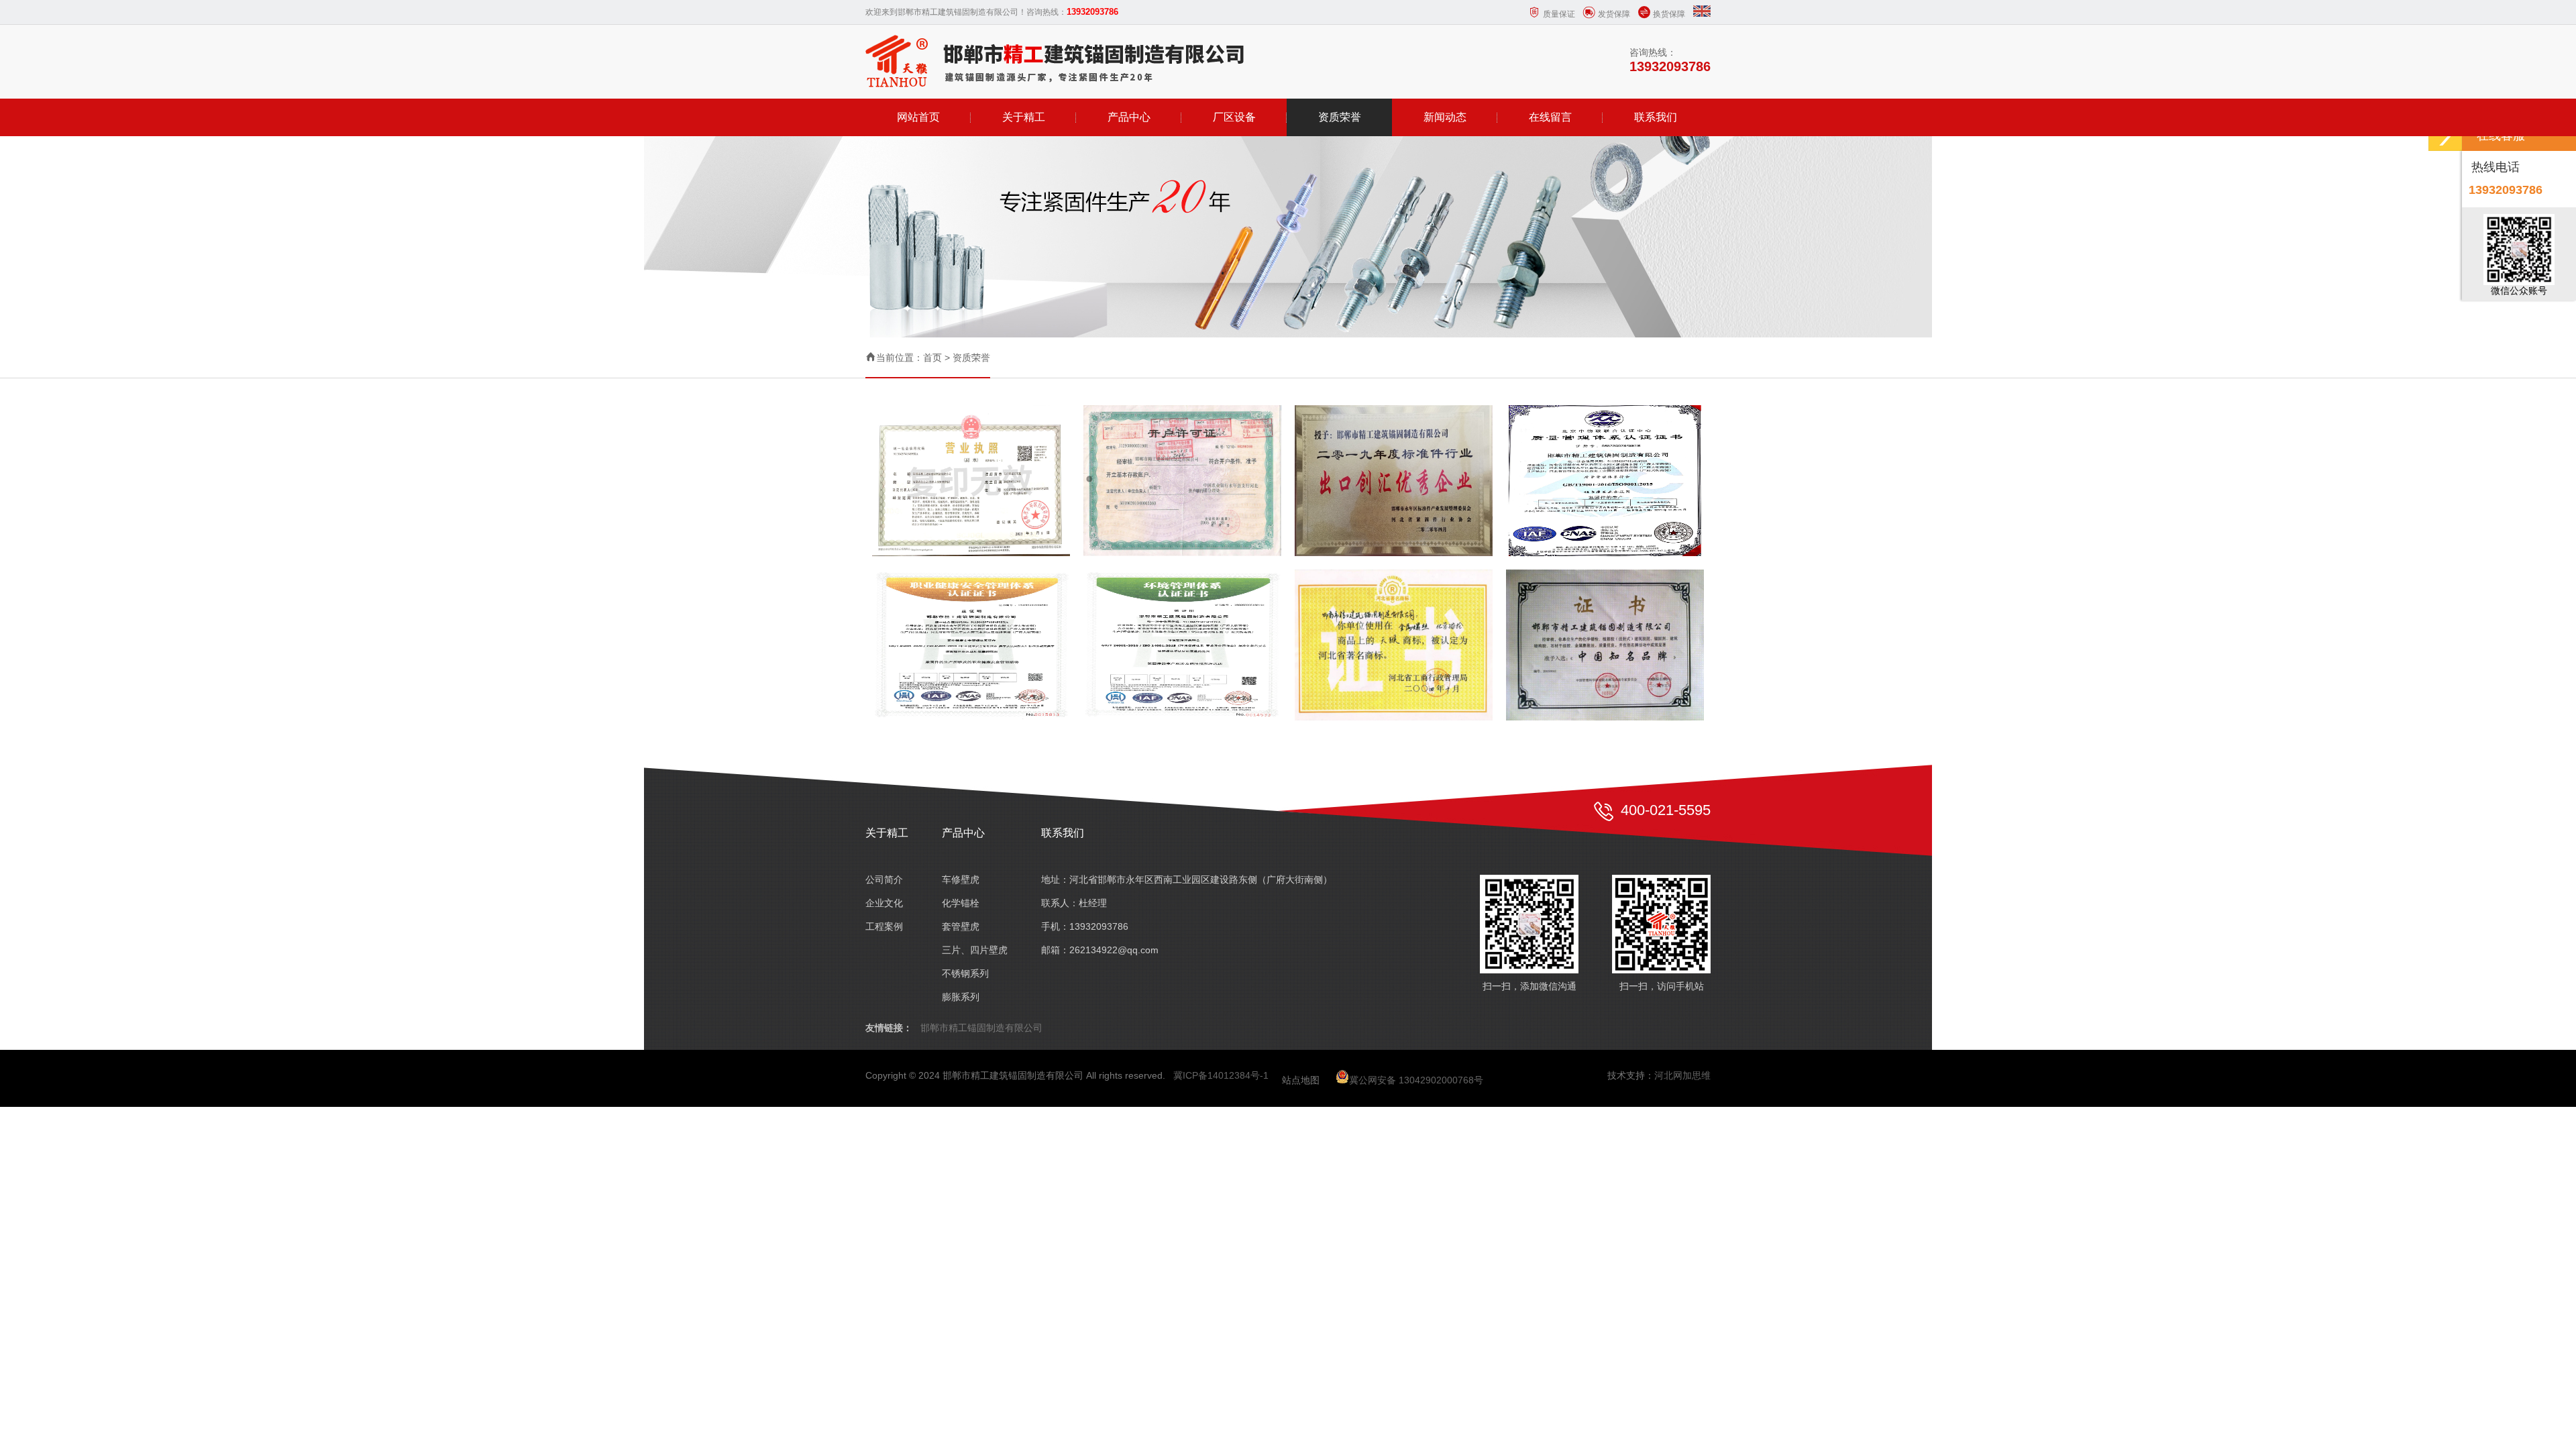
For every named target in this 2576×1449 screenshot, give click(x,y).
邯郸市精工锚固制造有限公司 (981, 1028)
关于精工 (1024, 117)
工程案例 (884, 926)
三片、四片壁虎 (975, 950)
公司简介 (884, 879)
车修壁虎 (961, 879)
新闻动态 (1445, 117)
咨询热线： (1670, 60)
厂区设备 (1234, 117)
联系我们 (1656, 117)
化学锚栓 (961, 903)
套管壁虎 (961, 926)
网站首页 (918, 117)
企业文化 (884, 903)
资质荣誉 (1340, 117)
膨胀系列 (961, 997)
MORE (968, 477)
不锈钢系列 (965, 973)
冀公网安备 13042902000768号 (1416, 1080)
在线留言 (1550, 117)
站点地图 (1301, 1080)
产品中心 (1129, 117)
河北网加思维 (1682, 1075)
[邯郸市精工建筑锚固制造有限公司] (1056, 61)
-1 (1264, 1075)
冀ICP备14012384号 (1217, 1075)
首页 (932, 358)
